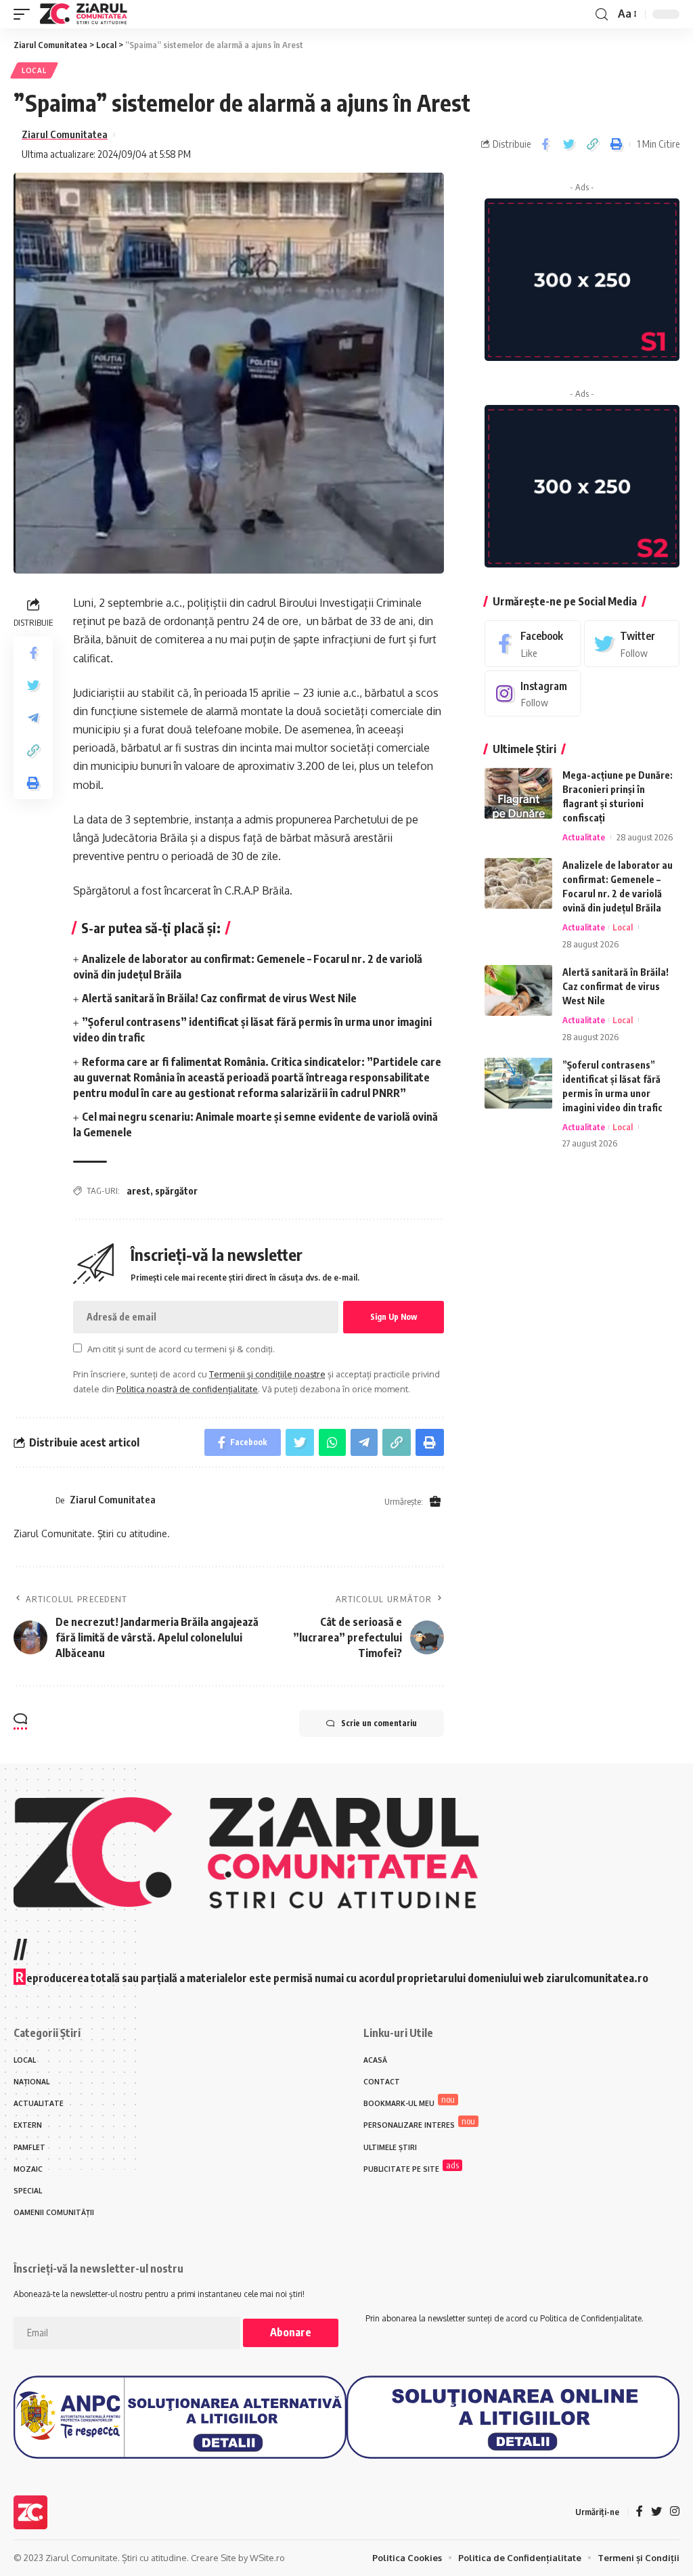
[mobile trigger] (25, 14)
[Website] (435, 1502)
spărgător (176, 1191)
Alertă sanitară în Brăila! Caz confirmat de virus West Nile (219, 998)
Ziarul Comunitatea (65, 134)
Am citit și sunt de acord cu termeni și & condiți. (181, 1349)
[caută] (602, 15)
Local (34, 70)
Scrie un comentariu (379, 1723)
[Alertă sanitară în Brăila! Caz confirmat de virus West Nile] (518, 990)
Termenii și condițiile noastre (267, 1374)
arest (138, 1191)
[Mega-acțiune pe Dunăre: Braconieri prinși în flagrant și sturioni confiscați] (518, 793)
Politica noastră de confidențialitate (187, 1389)
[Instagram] (532, 694)
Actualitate (584, 837)
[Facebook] (532, 644)
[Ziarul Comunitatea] (84, 14)
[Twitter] (632, 644)
